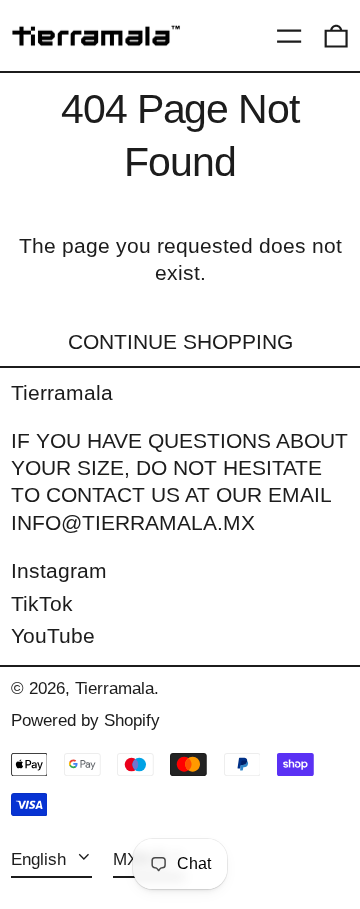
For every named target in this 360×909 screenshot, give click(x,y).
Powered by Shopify (85, 720)
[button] (336, 36)
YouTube (53, 635)
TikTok (42, 603)
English (41, 859)
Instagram (59, 570)
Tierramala (62, 392)
